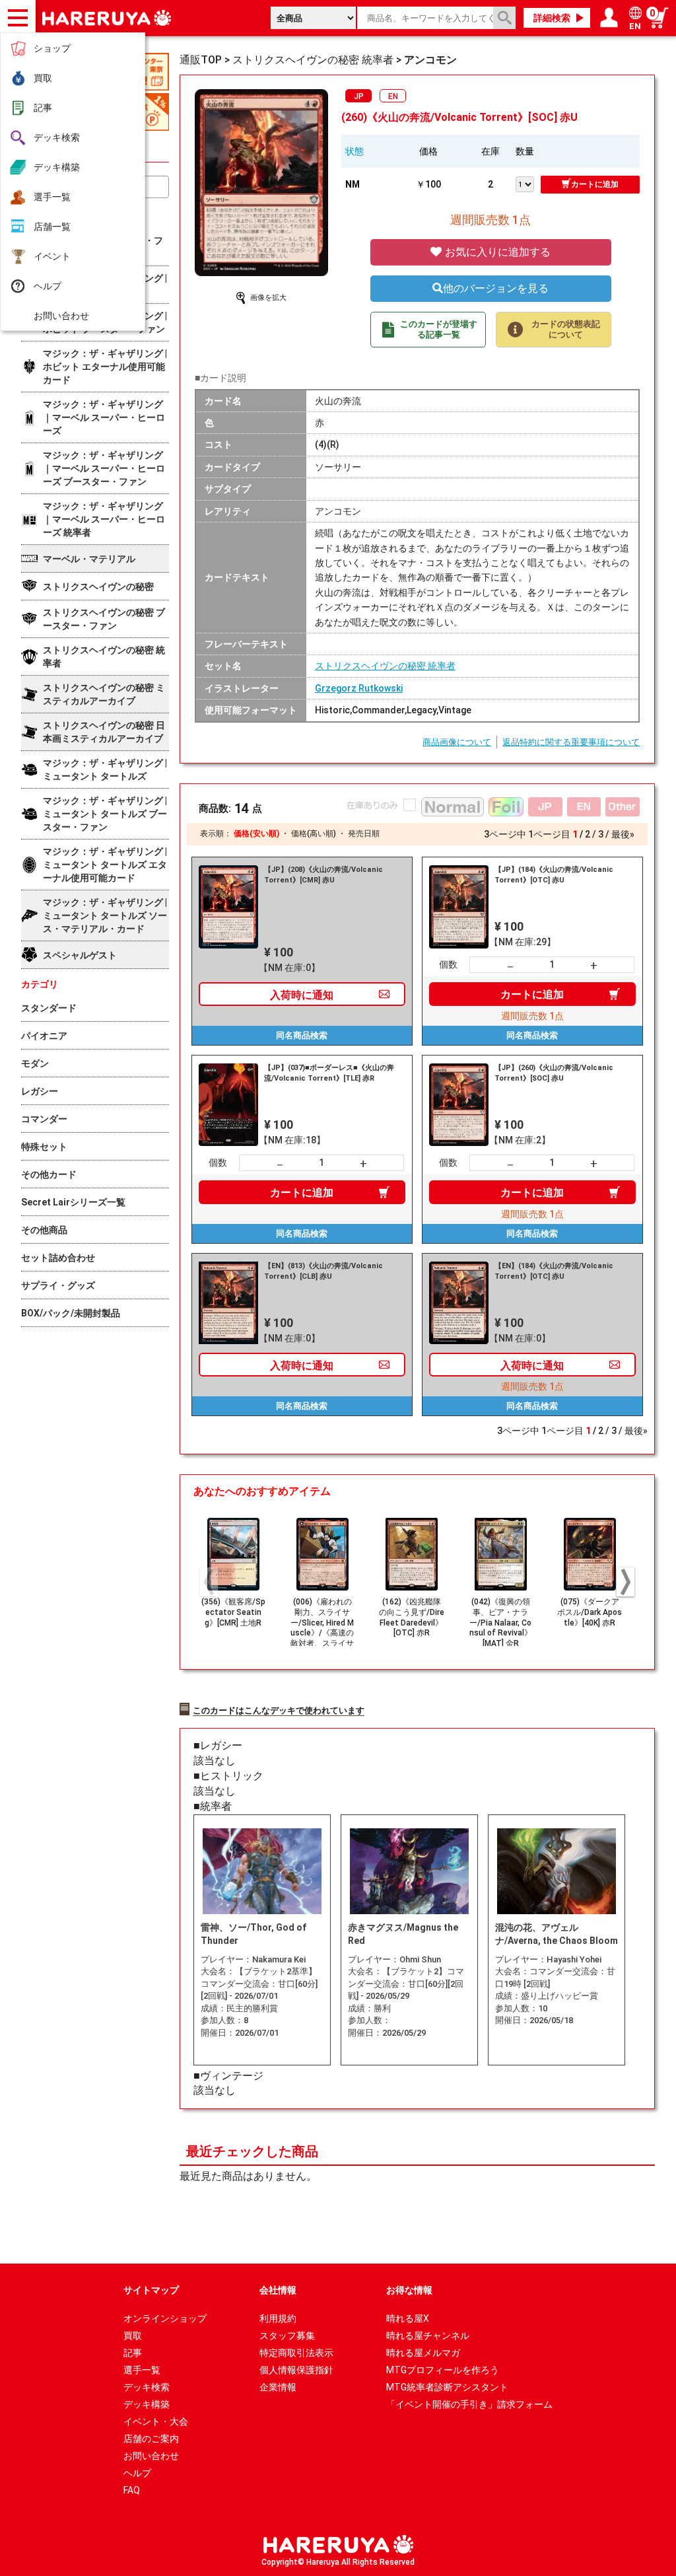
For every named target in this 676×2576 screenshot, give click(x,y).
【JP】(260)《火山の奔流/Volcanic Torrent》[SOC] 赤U (554, 1073)
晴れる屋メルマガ (423, 2353)
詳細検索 (552, 18)
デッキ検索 (57, 137)
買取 (43, 78)
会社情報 (278, 2290)
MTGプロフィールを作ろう (443, 2370)
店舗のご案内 (151, 2439)
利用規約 (278, 2318)
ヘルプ (48, 286)
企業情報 (278, 2387)
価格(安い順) (256, 834)
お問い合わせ (61, 316)
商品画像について (457, 742)
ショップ (52, 48)
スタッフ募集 (287, 2336)
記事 (43, 108)
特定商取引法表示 (296, 2353)
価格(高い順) (314, 834)
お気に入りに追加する (496, 252)
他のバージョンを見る (496, 288)
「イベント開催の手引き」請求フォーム (469, 2404)
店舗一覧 (52, 227)
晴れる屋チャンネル (428, 2336)
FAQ (132, 2490)
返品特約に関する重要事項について (571, 742)
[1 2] (528, 183)
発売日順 (364, 834)
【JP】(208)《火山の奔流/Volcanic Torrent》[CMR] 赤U (323, 875)
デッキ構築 (57, 167)
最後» (623, 834)
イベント (52, 256)
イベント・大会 (156, 2421)
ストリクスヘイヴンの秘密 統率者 (385, 666)
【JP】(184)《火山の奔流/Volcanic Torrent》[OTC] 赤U (554, 875)
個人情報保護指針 (296, 2370)
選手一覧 (52, 197)
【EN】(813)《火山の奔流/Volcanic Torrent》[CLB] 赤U (323, 1271)
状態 (355, 151)
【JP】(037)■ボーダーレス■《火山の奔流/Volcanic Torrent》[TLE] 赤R (329, 1073)
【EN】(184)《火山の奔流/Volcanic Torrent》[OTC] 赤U (554, 1271)
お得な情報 (409, 2290)
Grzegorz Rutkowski (359, 688)
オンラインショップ (165, 2318)
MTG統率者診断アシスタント (447, 2387)
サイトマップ (151, 2290)
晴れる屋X (408, 2318)
